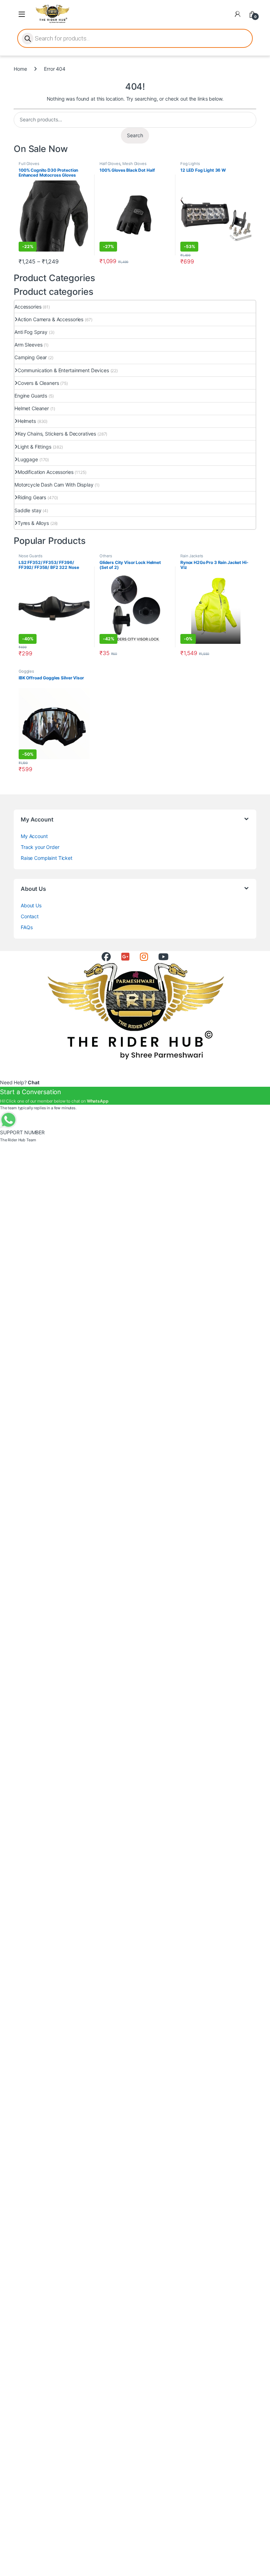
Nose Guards (30, 556)
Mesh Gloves (134, 164)
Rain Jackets (192, 556)
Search (135, 135)
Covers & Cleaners (38, 383)
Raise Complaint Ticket (47, 858)
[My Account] (238, 14)
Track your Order (40, 847)
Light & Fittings (34, 447)
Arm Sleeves (28, 345)
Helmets (27, 421)
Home (20, 69)
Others (106, 556)
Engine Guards (31, 396)
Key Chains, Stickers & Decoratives (57, 434)
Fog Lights (190, 164)
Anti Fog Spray (31, 332)
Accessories (28, 307)
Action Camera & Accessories (50, 319)
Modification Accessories (46, 472)
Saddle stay (28, 510)
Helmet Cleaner (32, 408)
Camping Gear (31, 357)
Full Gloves (29, 164)
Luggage (28, 459)
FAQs (27, 927)
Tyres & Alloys (33, 523)
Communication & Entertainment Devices (63, 370)
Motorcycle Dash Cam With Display (54, 485)
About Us (31, 905)
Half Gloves (110, 164)
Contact (30, 916)
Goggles (26, 671)
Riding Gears (32, 497)
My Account (34, 836)
